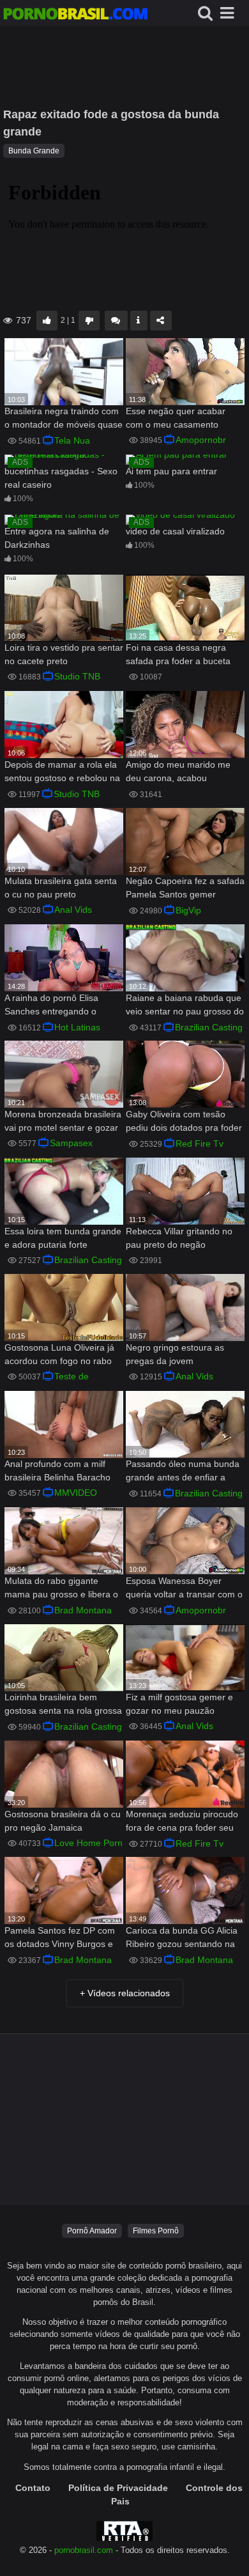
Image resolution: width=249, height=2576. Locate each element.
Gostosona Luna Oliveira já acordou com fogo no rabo (59, 1354)
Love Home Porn (88, 1843)
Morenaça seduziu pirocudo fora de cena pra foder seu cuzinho (182, 1822)
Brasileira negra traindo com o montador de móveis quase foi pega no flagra (64, 419)
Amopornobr (201, 440)
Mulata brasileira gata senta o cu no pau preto (61, 888)
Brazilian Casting (209, 1027)
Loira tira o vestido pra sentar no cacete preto (64, 654)
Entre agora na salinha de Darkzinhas (57, 538)
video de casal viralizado (175, 531)
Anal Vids (73, 910)
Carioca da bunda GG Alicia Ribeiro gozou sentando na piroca (182, 1938)
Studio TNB (77, 676)
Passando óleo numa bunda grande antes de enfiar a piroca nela (183, 1472)
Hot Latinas (77, 1027)
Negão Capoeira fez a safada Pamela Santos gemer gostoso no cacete (185, 889)
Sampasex (71, 1143)
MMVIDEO (76, 1493)
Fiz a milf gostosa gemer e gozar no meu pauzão (179, 1704)
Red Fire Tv (200, 1144)
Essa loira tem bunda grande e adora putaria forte (63, 1238)
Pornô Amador (92, 2231)
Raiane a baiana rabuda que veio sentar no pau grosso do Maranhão (185, 1006)
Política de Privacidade (118, 2488)
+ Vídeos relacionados (125, 1993)
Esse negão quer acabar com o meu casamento (176, 418)
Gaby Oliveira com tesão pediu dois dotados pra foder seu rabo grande (184, 1122)
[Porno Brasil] (75, 15)
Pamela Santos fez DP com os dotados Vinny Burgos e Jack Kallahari (60, 1938)
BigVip (188, 910)
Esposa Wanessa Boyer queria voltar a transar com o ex (184, 1589)
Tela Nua (72, 440)
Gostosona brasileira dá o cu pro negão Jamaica (63, 1821)
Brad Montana (83, 1610)
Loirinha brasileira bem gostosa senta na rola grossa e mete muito (63, 1705)
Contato (33, 2488)
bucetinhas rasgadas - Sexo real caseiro (61, 478)
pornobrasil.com (84, 2550)
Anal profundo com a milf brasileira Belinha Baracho (57, 1470)
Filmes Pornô (156, 2231)
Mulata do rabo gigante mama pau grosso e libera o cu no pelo (61, 1589)
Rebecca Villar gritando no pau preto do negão (179, 1238)
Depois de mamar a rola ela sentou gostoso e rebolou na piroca (62, 772)
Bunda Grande (34, 151)
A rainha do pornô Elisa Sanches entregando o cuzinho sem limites (51, 1006)
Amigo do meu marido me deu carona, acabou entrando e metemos (178, 772)
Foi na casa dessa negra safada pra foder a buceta (178, 654)
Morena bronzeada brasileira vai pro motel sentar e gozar (63, 1121)
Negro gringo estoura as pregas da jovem (175, 1354)
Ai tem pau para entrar (171, 471)
